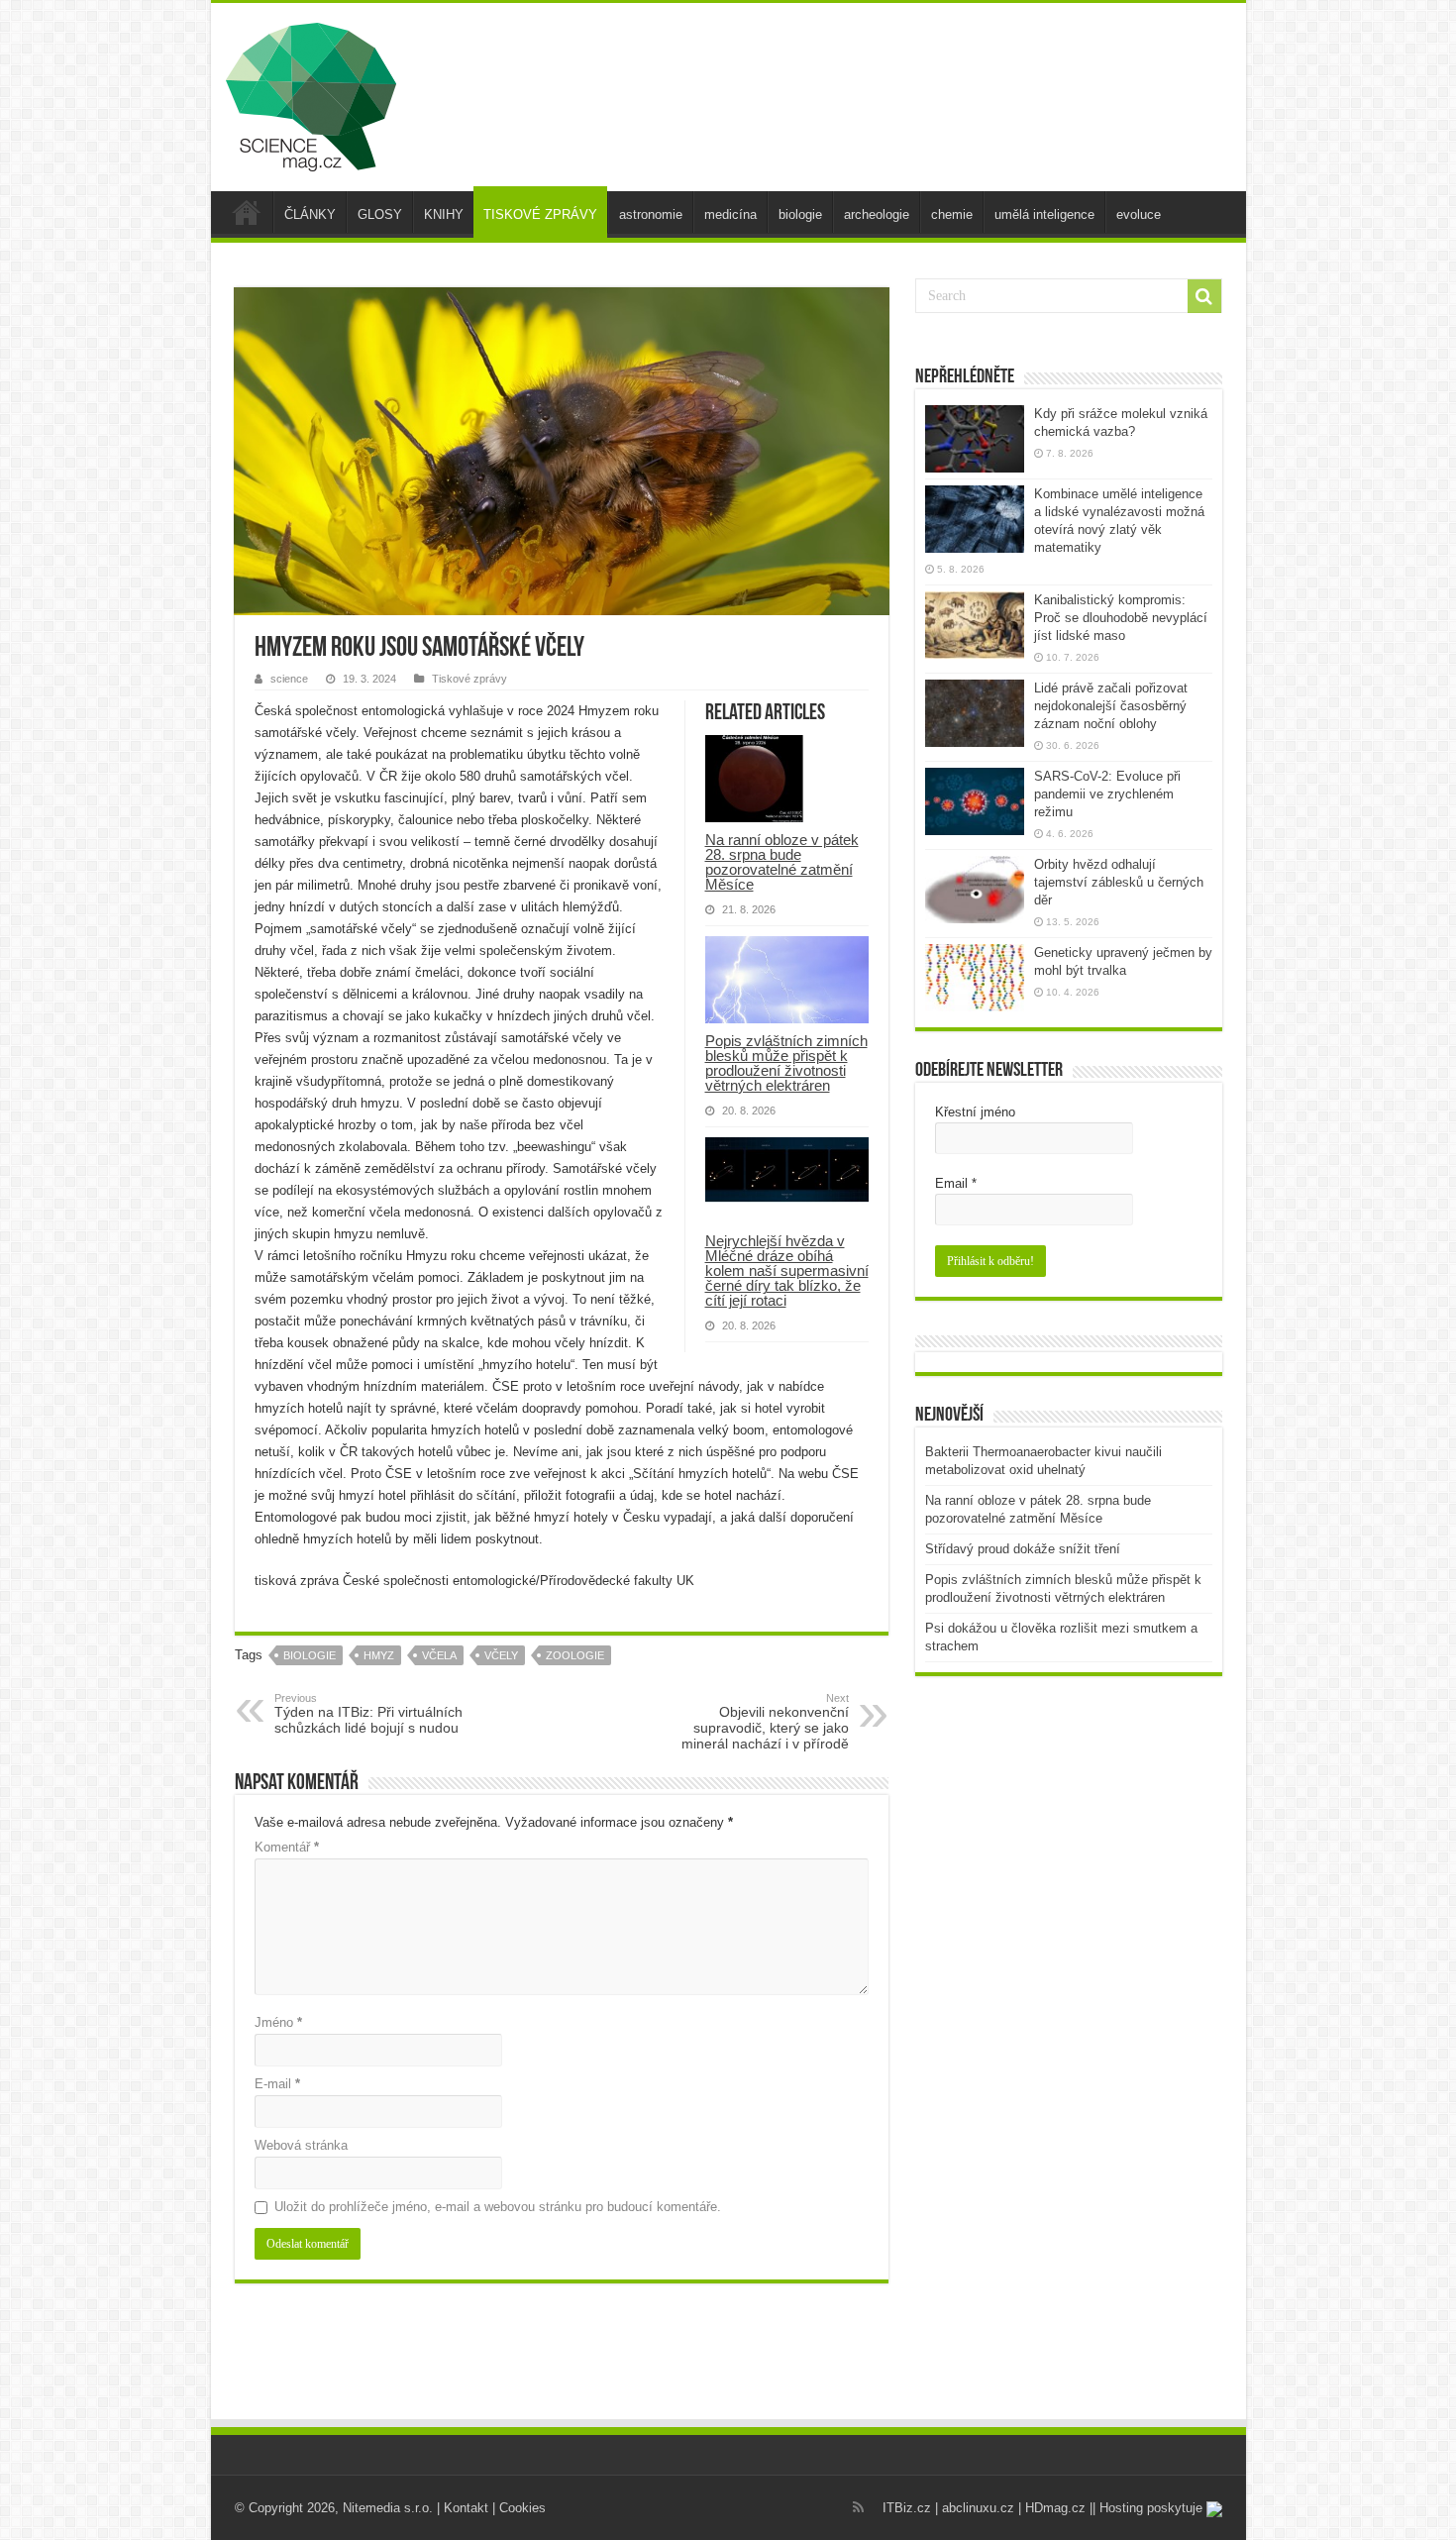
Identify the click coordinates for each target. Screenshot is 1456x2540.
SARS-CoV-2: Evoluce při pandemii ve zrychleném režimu (1107, 794)
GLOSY (380, 214)
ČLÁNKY (310, 214)
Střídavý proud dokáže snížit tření (1023, 1549)
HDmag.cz (1055, 2508)
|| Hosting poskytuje (1148, 2508)
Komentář (287, 1847)
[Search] (1204, 296)
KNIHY (444, 214)
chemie (952, 214)
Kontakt (466, 2508)
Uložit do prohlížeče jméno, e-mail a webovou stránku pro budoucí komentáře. (498, 2207)
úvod (247, 212)
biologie (800, 214)
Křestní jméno (975, 1112)
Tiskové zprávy (469, 679)
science (289, 679)
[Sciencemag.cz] (311, 93)
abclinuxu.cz (978, 2508)
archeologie (877, 214)
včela (439, 1655)
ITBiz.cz (907, 2508)
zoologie (575, 1655)
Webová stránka (301, 2145)
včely (501, 1655)
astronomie (651, 214)
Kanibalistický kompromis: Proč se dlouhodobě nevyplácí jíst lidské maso (1121, 618)
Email (956, 1183)
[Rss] (858, 2507)
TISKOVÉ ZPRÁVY (540, 214)
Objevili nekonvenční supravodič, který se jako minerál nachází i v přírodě (765, 1722)
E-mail (277, 2084)
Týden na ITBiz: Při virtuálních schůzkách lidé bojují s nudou (368, 1714)
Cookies (522, 2508)
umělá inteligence (1044, 214)
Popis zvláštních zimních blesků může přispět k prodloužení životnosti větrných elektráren (786, 1063)
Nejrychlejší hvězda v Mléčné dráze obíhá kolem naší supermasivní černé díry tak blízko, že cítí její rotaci (787, 1270)
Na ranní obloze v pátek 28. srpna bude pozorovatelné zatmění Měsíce (782, 862)
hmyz (379, 1655)
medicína (730, 214)
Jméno (278, 2022)
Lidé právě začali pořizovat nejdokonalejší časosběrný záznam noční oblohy (1111, 706)
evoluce (1139, 214)
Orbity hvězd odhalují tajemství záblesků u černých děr (1119, 882)
